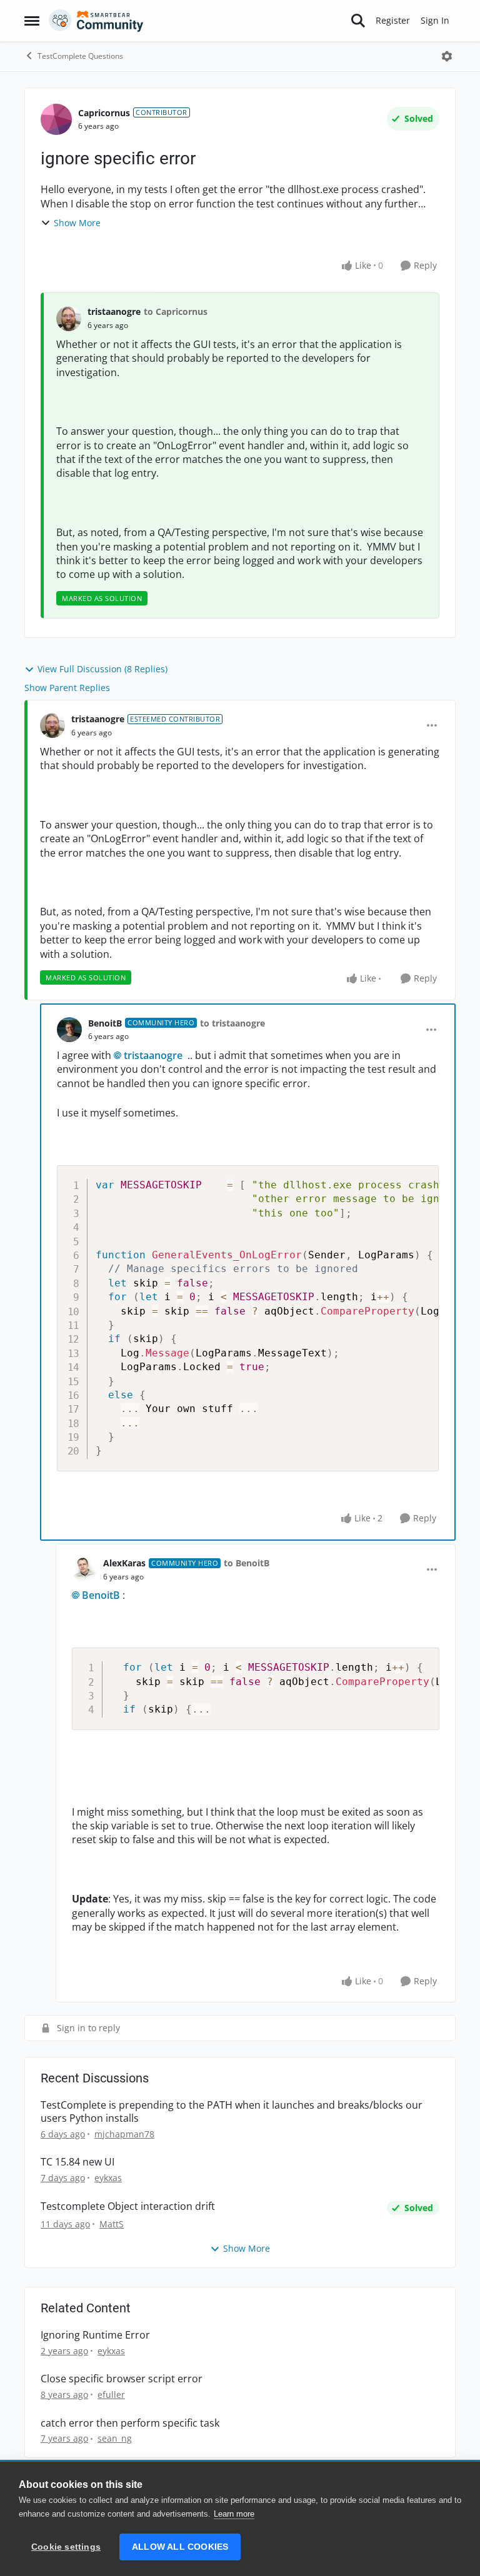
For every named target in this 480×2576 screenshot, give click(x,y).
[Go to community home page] (96, 21)
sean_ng (115, 2438)
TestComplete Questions (80, 56)
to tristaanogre (232, 1023)
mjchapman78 (124, 2134)
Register (393, 20)
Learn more (234, 2514)
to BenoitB (247, 1563)
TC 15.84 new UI (77, 2162)
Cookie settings (66, 2547)
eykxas (108, 2178)
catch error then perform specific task (130, 2423)
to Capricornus (176, 311)
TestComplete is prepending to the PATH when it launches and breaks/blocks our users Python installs (232, 2112)
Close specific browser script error (122, 2379)
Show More (77, 223)
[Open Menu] (447, 56)
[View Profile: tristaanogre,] (69, 319)
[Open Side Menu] (32, 21)
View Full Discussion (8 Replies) (102, 669)
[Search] (358, 21)
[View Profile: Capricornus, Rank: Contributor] (56, 119)
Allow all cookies (180, 2547)
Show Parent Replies (67, 688)
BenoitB (105, 1023)
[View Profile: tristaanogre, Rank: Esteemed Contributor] (52, 725)
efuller (111, 2394)
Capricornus (104, 113)
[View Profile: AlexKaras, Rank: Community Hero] (84, 1569)
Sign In (435, 20)
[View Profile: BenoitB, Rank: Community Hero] (69, 1030)
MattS (112, 2224)
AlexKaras (124, 1563)
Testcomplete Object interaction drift (128, 2206)
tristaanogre (114, 311)
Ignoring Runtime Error (95, 2335)
